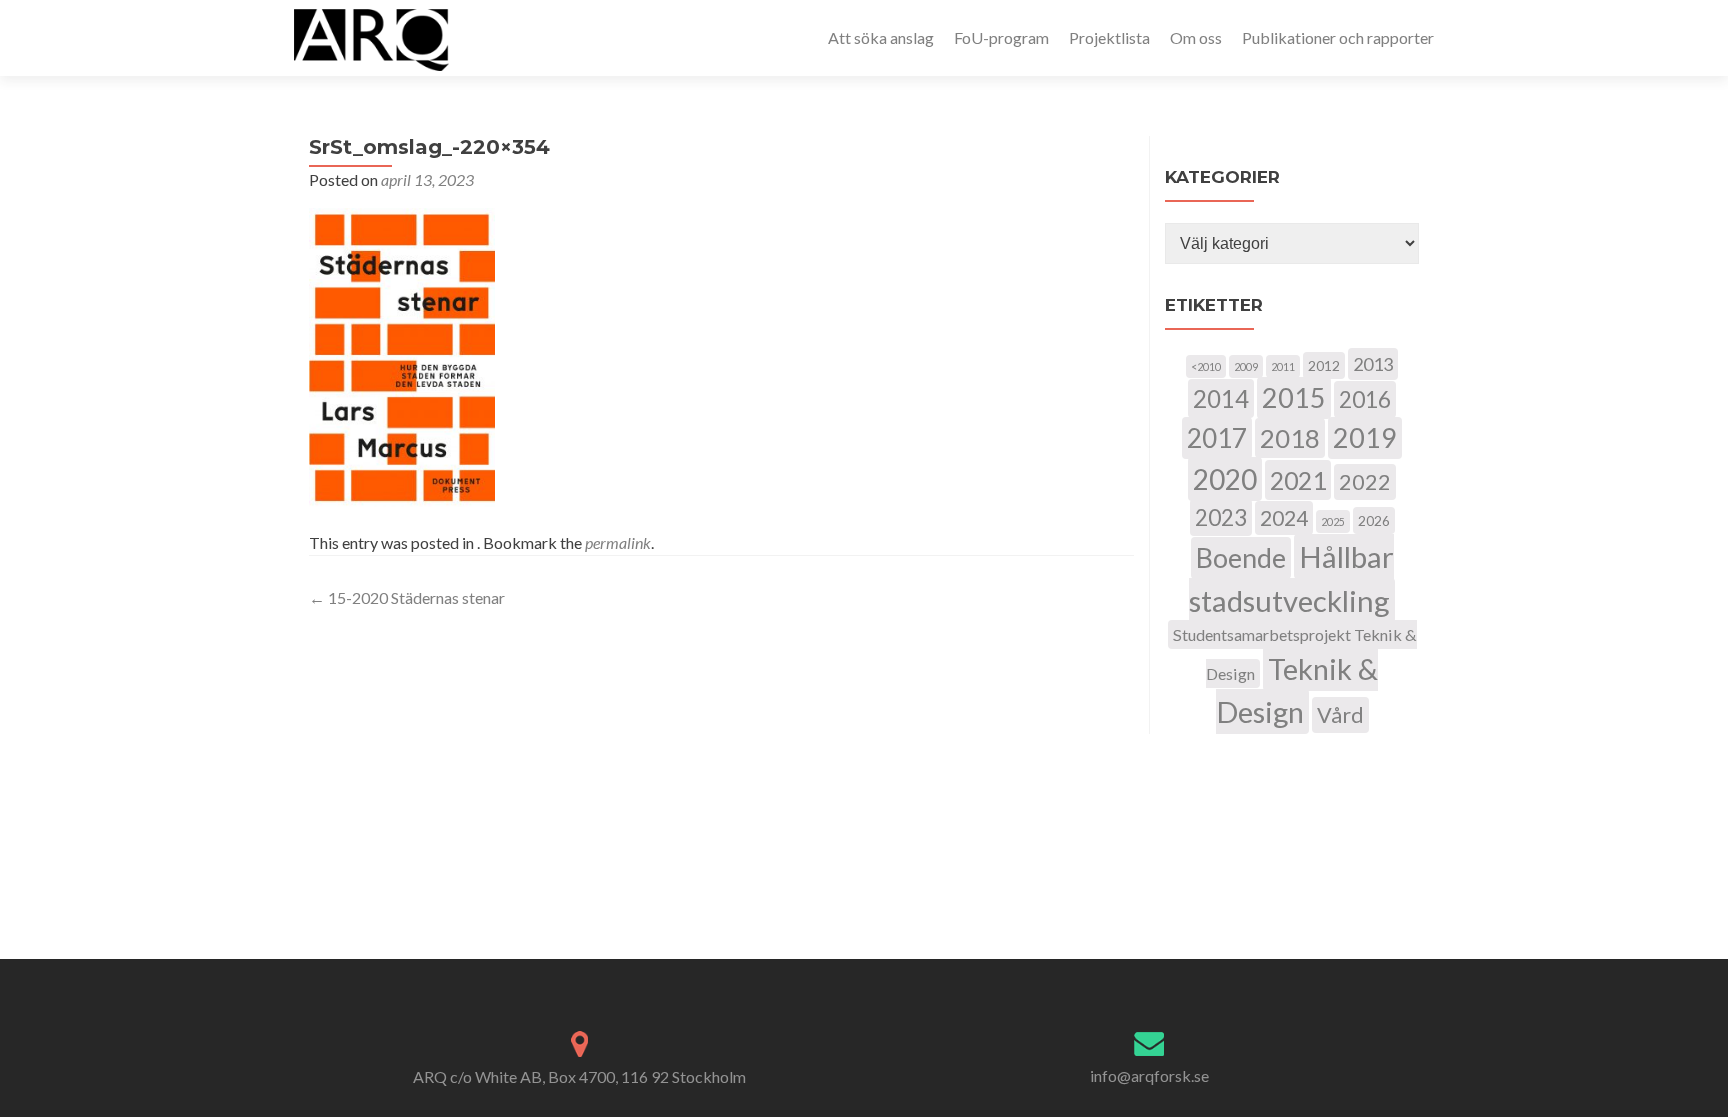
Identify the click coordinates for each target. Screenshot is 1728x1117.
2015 (1294, 398)
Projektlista (1109, 37)
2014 (1221, 398)
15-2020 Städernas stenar (407, 597)
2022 (1365, 482)
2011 (1283, 366)
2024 (1284, 518)
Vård (1340, 715)
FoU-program (1001, 37)
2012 (1324, 365)
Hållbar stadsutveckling (1291, 578)
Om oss (1196, 37)
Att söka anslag (881, 37)
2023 (1221, 517)
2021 (1298, 480)
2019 (1365, 438)
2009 (1246, 366)
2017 (1217, 438)
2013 (1373, 364)
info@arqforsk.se (1149, 1075)
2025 (1333, 521)
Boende (1241, 558)
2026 (1374, 520)
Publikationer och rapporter (1338, 37)
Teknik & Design (1297, 690)
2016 (1365, 399)
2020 (1225, 479)
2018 (1290, 438)
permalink (618, 542)
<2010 (1206, 366)
